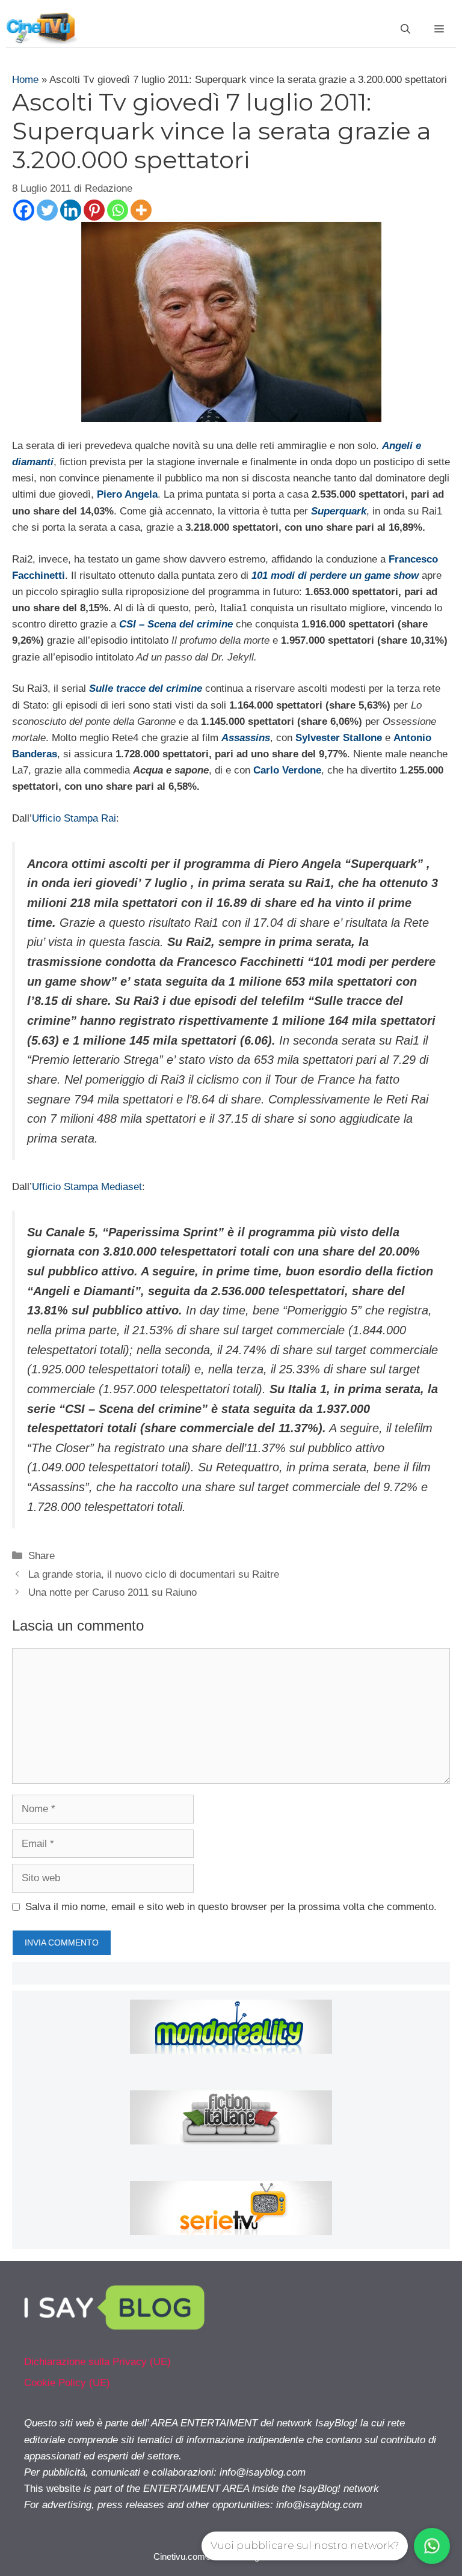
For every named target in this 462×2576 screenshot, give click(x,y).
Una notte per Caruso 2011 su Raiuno (112, 1592)
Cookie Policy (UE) (67, 2383)
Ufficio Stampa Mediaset (87, 1187)
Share (42, 1556)
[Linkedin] (71, 210)
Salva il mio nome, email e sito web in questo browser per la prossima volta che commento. (231, 1907)
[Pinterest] (94, 210)
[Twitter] (47, 210)
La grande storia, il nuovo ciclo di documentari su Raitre (154, 1574)
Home (25, 80)
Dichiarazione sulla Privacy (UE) (97, 2362)
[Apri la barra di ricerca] (405, 29)
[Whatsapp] (118, 210)
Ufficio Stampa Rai (74, 818)
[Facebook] (24, 210)
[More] (141, 210)
